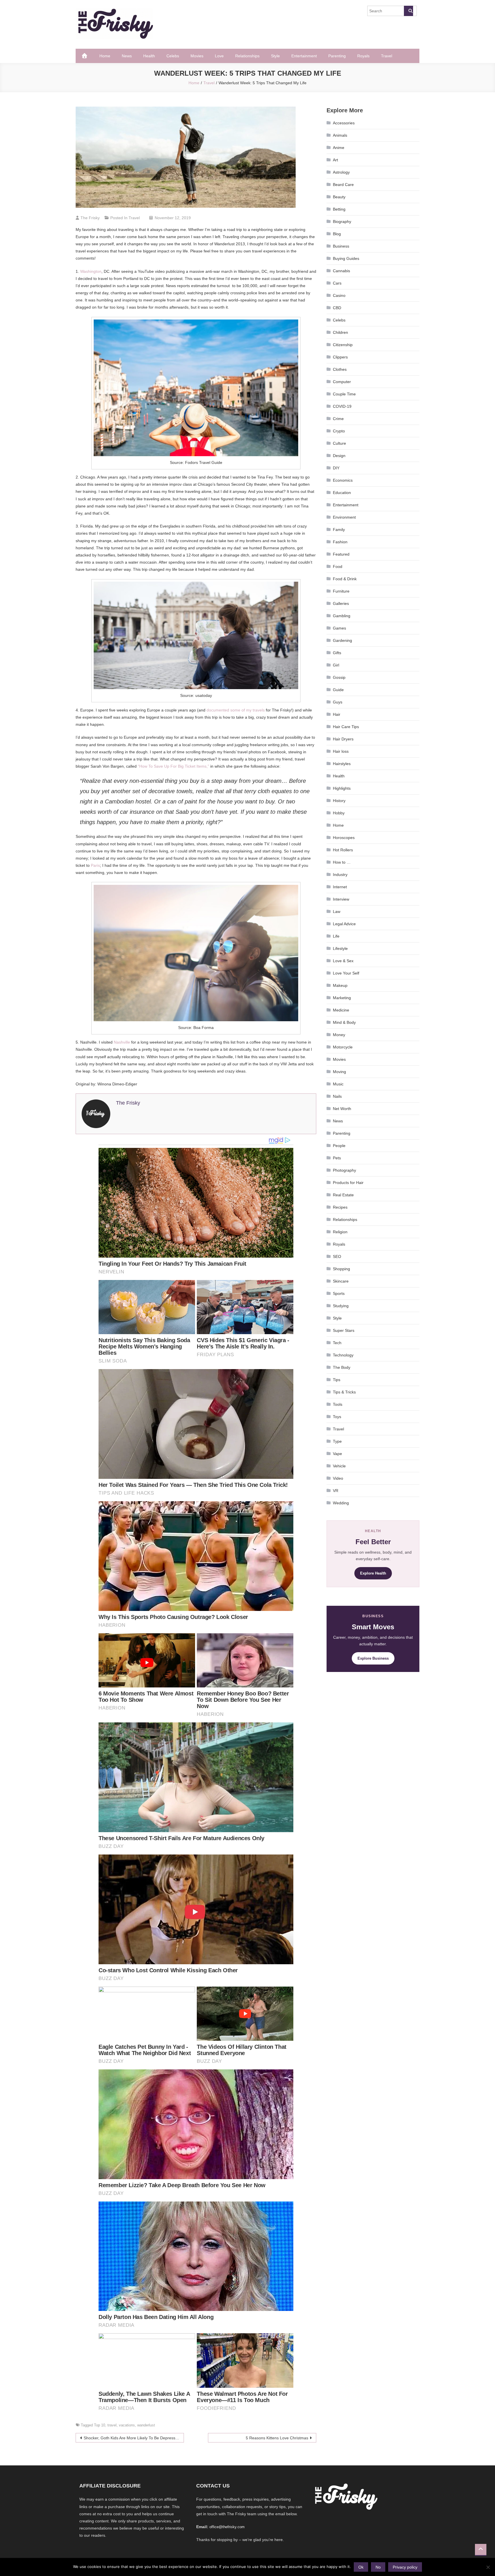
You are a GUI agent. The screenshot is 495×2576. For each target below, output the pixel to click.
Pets (337, 1158)
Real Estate (343, 1195)
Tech (337, 1343)
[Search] (408, 11)
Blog (337, 234)
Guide (338, 690)
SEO (337, 1256)
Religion (340, 1232)
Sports (339, 1293)
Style (275, 56)
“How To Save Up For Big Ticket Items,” (173, 766)
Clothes (340, 369)
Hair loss (341, 751)
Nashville (122, 1042)
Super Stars (344, 1330)
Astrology (341, 172)
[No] (488, 2567)
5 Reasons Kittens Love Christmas (277, 2438)
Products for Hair (348, 1183)
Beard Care (343, 185)
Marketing (342, 998)
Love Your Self (346, 973)
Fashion (340, 542)
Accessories (344, 123)
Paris (95, 865)
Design (339, 456)
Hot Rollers (343, 850)
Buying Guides (346, 258)
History (339, 801)
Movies (197, 56)
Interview (341, 899)
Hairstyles (342, 764)
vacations (127, 2425)
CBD (337, 308)
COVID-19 (342, 406)
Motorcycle (343, 1047)
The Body (342, 1367)
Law (337, 911)
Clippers (340, 357)
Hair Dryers (343, 739)
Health (149, 56)
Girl (336, 665)
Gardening (342, 640)
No (378, 2567)
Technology (343, 1355)
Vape (337, 1454)
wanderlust (146, 2425)
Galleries (341, 603)
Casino (339, 295)
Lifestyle (340, 948)
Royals (363, 56)
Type (337, 1441)
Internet (340, 887)
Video (338, 1478)
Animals (340, 135)
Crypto (339, 431)
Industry (340, 875)
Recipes (340, 1207)
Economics (343, 480)
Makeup (340, 985)
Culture (339, 443)
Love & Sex (343, 961)
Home (105, 56)
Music (338, 1084)
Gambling (342, 616)
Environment (344, 517)
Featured (341, 554)
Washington (91, 271)
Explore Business (373, 1658)
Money (339, 1035)
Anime (339, 148)
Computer (342, 382)
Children (340, 332)
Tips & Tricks (344, 1392)
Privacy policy (405, 2567)
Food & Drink (345, 579)
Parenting (337, 56)
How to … (342, 862)
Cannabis (341, 271)
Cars (337, 283)
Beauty (339, 197)
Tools (338, 1404)
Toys (337, 1417)
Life (336, 936)
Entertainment (304, 56)
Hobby (339, 813)
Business (341, 246)
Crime (338, 419)
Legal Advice (344, 924)
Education (342, 493)
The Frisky (90, 218)
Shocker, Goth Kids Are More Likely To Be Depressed (132, 2438)
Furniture (341, 591)
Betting (339, 209)
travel (112, 2425)
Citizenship (343, 345)
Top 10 (100, 2425)
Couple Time (344, 394)
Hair (337, 714)
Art (335, 160)
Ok (361, 2567)
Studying (341, 1306)
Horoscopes (344, 838)
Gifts (337, 653)
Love (219, 56)
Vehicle (339, 1466)
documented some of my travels (236, 710)
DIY (336, 468)
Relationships (247, 56)
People (339, 1146)
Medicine (341, 1010)
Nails (337, 1096)
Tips (337, 1380)
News (127, 56)
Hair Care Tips (346, 727)
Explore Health (373, 1573)
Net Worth (342, 1109)
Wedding (341, 1503)
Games (339, 628)
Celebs (173, 56)
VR (336, 1491)
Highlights (342, 788)
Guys (338, 702)
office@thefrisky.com (227, 2527)
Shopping (341, 1269)
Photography (344, 1170)
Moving (339, 1072)
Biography (342, 221)
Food (338, 566)
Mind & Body (344, 1022)
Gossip (339, 677)
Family (339, 530)
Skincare (341, 1281)
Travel (387, 56)
